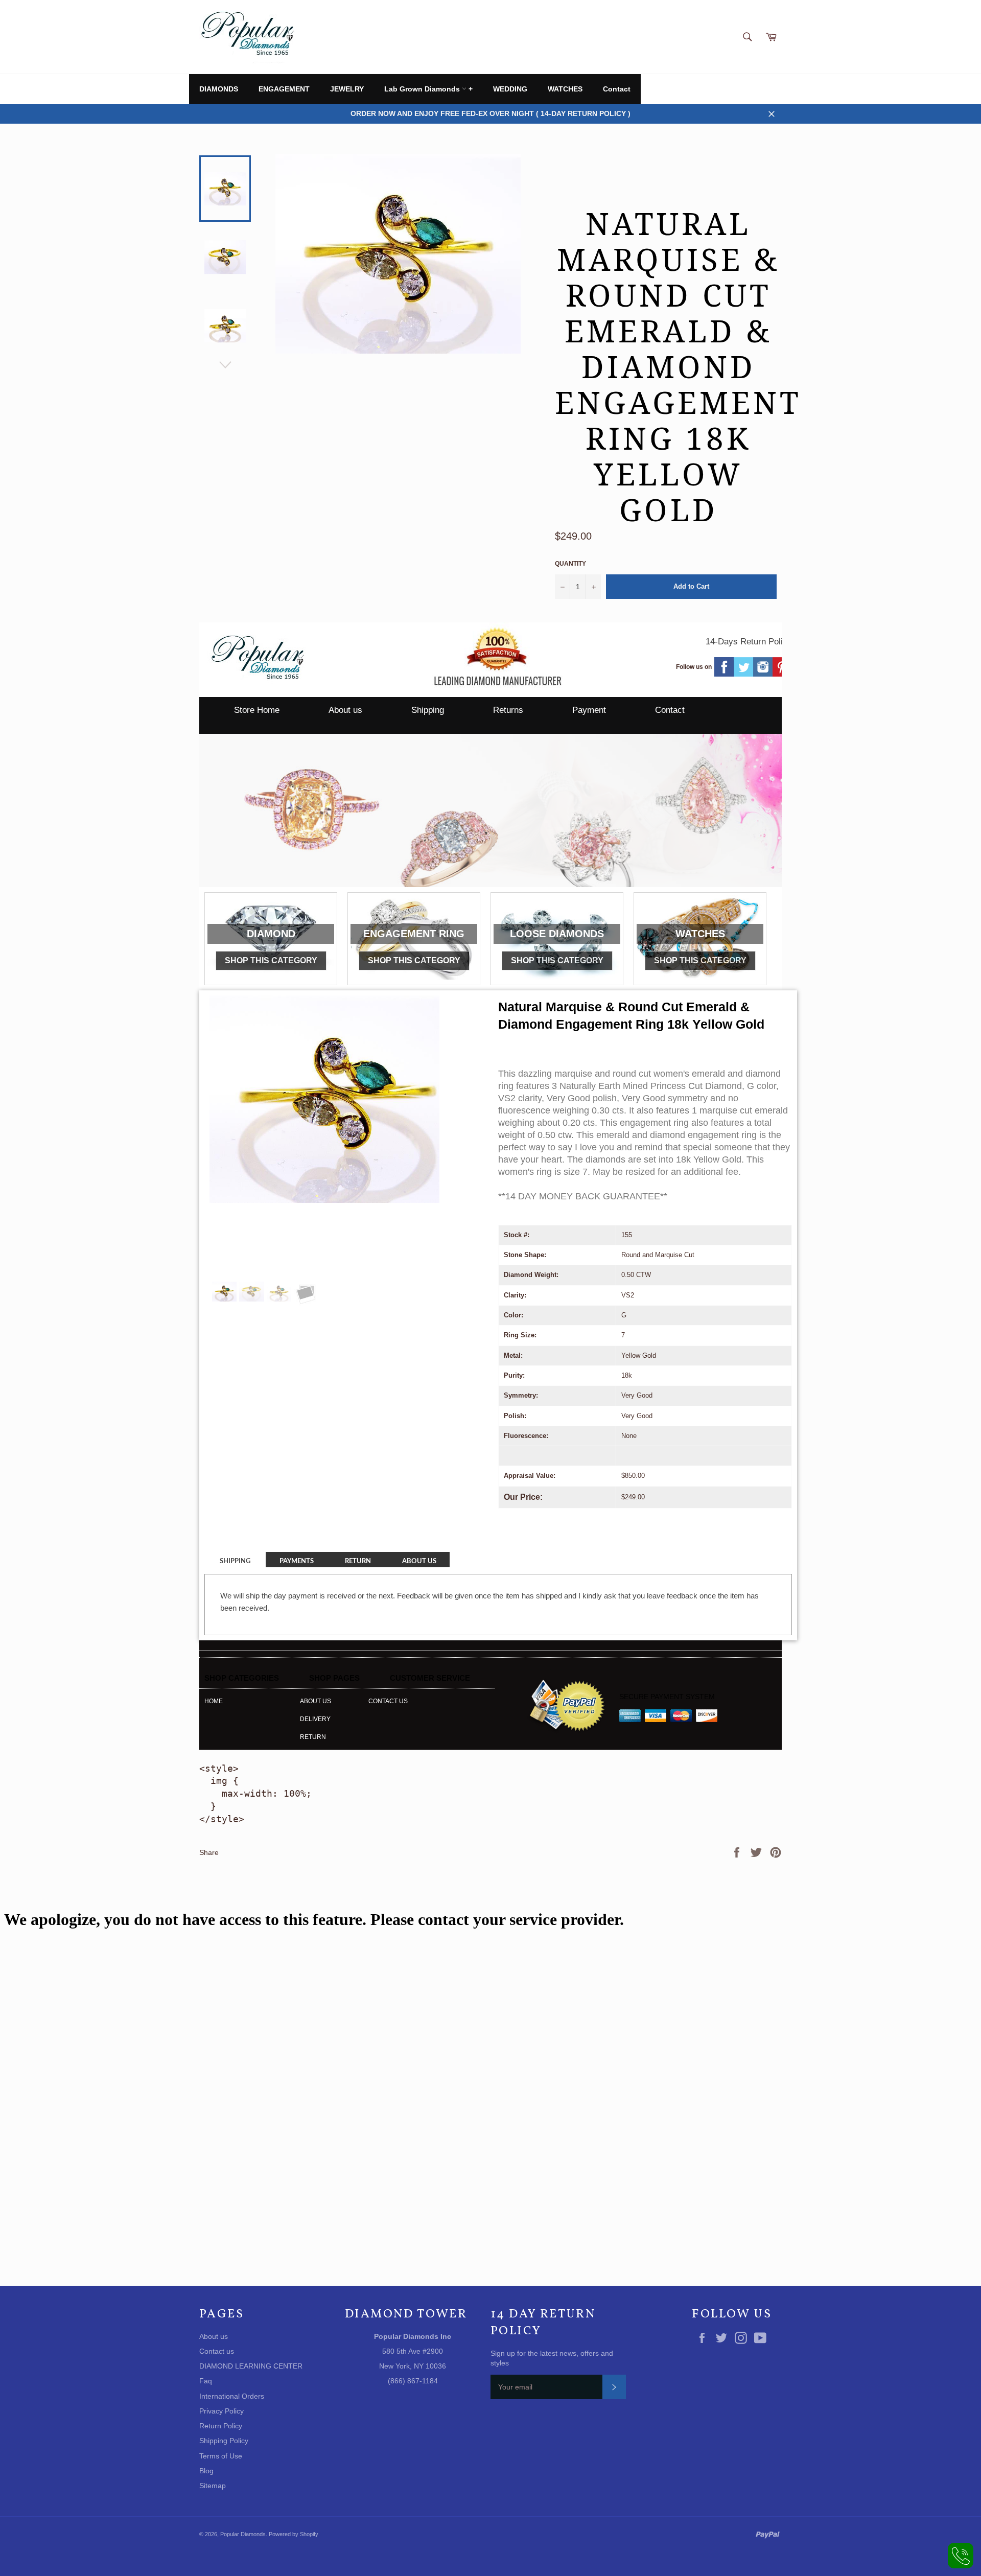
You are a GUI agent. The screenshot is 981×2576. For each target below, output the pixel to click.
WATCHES (565, 89)
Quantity (570, 564)
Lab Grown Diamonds (423, 89)
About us (345, 710)
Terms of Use (221, 2456)
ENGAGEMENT (284, 89)
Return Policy (221, 2426)
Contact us (388, 1701)
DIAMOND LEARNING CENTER (251, 2366)
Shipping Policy (224, 2441)
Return (313, 1737)
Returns (508, 710)
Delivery (315, 1719)
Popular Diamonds (243, 2534)
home (214, 1701)
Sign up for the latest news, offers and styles (552, 2358)
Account (769, 89)
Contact (617, 89)
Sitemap (213, 2486)
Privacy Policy (221, 2411)
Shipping (428, 710)
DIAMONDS (219, 89)
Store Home (257, 710)
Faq (206, 2381)
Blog (206, 2471)
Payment (589, 710)
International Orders (232, 2396)
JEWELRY (347, 89)
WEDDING (510, 89)
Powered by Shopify (294, 2534)
